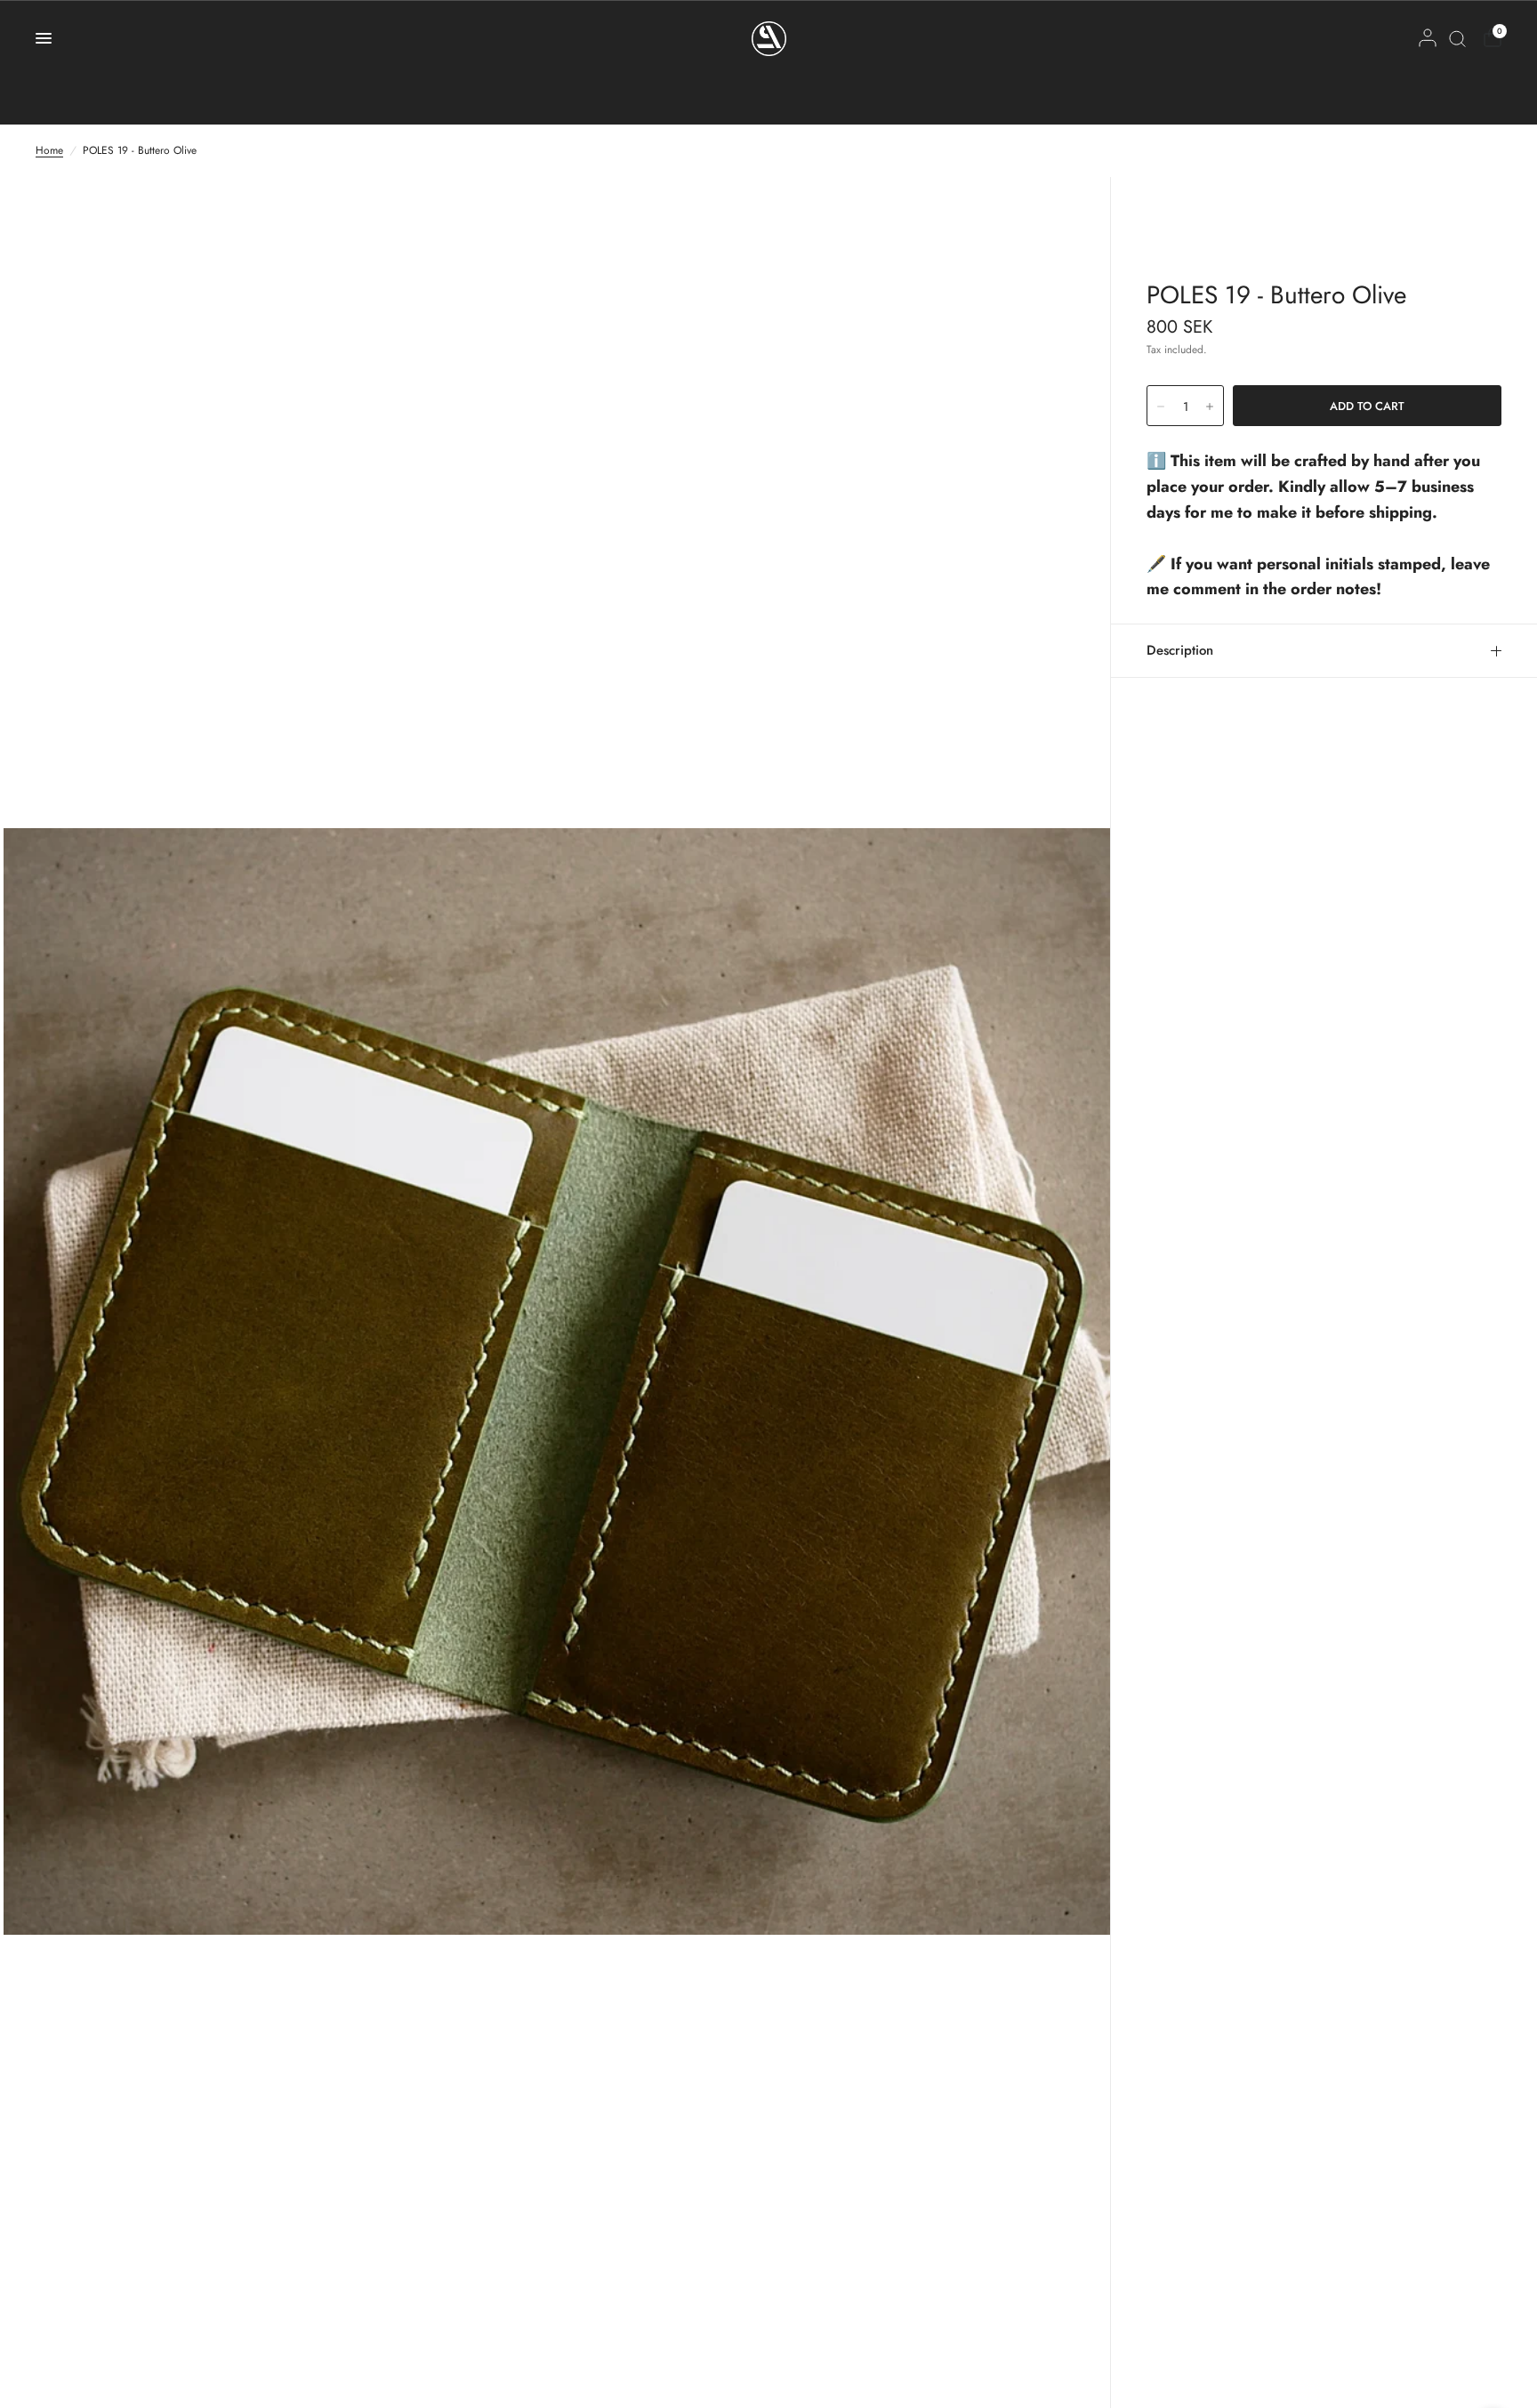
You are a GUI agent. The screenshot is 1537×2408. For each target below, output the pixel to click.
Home (49, 150)
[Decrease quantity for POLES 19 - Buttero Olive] (1161, 407)
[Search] (1457, 38)
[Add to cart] (1367, 406)
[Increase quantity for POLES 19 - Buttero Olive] (1210, 407)
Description (1180, 650)
